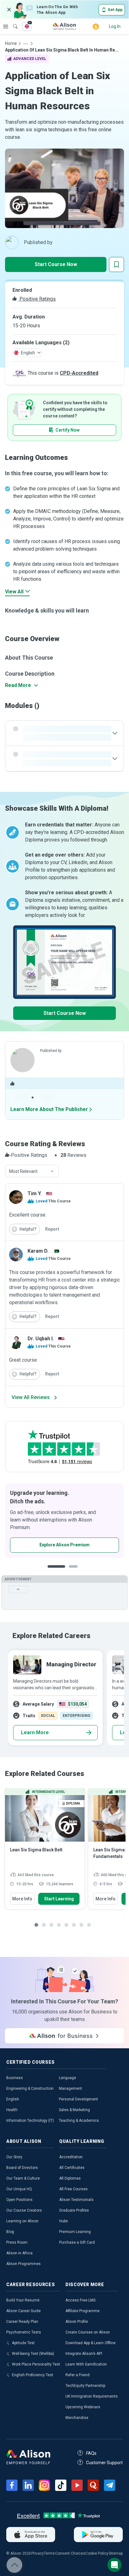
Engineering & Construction (30, 2089)
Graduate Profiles (74, 2210)
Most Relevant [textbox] (23, 1171)
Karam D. (38, 1251)
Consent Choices (70, 2553)
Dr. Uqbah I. (41, 1339)
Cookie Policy (97, 2553)
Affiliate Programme (83, 2311)
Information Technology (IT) (30, 2121)
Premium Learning (75, 2232)
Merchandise (77, 2418)
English (13, 2099)
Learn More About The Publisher (49, 1109)
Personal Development (78, 2099)
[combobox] (32, 1171)
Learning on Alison (22, 2221)
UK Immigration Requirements (92, 2396)
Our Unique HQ (19, 2189)
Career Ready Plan (22, 2322)
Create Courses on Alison (88, 2332)
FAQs (91, 2453)
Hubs (64, 2221)
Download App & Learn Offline (90, 2343)
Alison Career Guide (23, 2311)
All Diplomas (70, 2178)
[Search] (12, 22)
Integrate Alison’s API (84, 2354)
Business (15, 2078)
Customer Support (104, 2463)
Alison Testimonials (76, 2200)
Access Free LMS (80, 2300)
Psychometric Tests (24, 2332)
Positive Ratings (37, 299)
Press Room (17, 2242)
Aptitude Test (23, 2343)
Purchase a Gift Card (77, 2242)
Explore (6, 26)
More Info (22, 1899)
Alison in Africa (19, 2253)
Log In (115, 26)
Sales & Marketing (74, 2110)
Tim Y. (35, 1193)
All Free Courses (73, 2189)
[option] (64, 1521)
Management (70, 2089)
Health (12, 2110)
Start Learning (59, 1899)
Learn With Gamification (86, 2364)
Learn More (35, 1732)
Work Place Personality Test (36, 2364)
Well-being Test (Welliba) (33, 2354)
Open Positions (19, 2200)
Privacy (38, 2553)
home (11, 43)
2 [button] (69, 1571)
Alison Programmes (23, 2264)
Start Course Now (56, 264)
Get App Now (43, 1545)
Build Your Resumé (23, 2300)
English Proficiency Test (33, 2375)
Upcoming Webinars (83, 2407)
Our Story (14, 2157)
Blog (10, 2232)
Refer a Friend (77, 2375)
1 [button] (54, 1571)
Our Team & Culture (23, 2178)
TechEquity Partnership (85, 2386)
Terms (49, 2553)
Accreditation (71, 2157)
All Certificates (72, 2168)
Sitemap (116, 2553)
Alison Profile (77, 2322)
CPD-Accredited (79, 373)
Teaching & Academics (79, 2121)
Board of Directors (22, 2168)
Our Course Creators (24, 2210)
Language (67, 2078)
